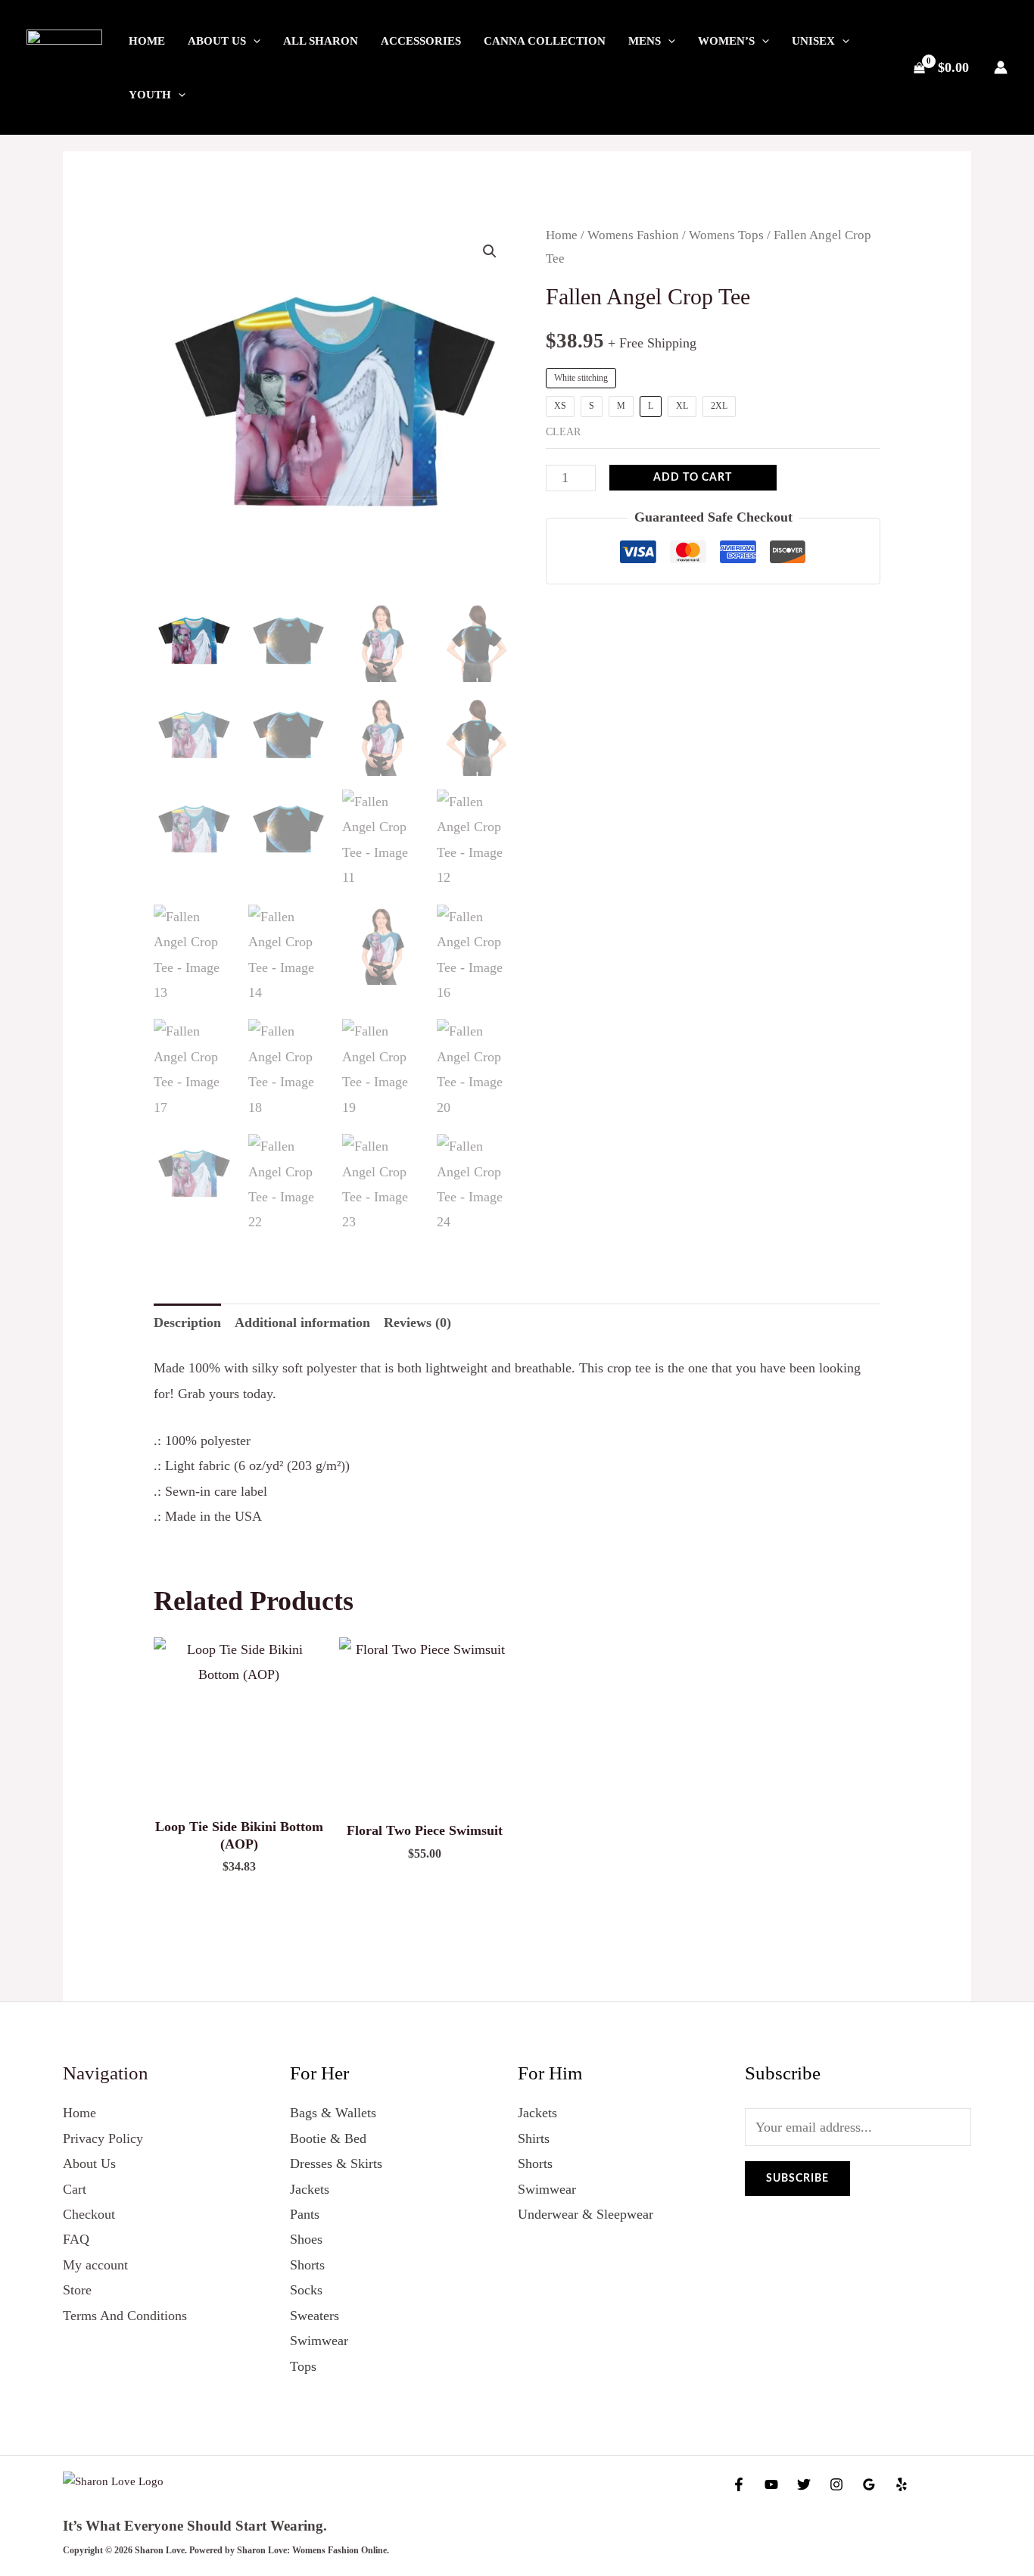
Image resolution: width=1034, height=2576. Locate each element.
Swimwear (319, 2341)
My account (95, 2265)
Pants (305, 2214)
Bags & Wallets (333, 2113)
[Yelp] (902, 2484)
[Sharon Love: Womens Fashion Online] (64, 66)
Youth (150, 95)
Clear (563, 432)
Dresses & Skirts (336, 2163)
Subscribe (797, 2179)
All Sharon (321, 41)
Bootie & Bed (328, 2138)
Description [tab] (187, 1322)
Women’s (726, 41)
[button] (253, 41)
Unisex (813, 41)
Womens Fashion (633, 235)
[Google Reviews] (869, 2484)
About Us (217, 41)
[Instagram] (836, 2484)
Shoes (306, 2239)
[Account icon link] (1001, 67)
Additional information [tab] (302, 1322)
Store (77, 2290)
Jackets (310, 2189)
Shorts (307, 2265)
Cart (75, 2189)
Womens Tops (726, 235)
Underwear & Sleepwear (586, 2214)
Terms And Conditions (125, 2316)
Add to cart (693, 478)
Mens (645, 41)
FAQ (76, 2239)
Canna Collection (545, 41)
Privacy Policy (103, 2138)
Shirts (534, 2138)
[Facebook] (739, 2484)
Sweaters (315, 2316)
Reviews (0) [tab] (417, 1322)
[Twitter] (804, 2484)
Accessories (421, 41)
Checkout (89, 2214)
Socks (306, 2290)
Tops (303, 2366)
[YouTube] (771, 2484)
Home (147, 41)
